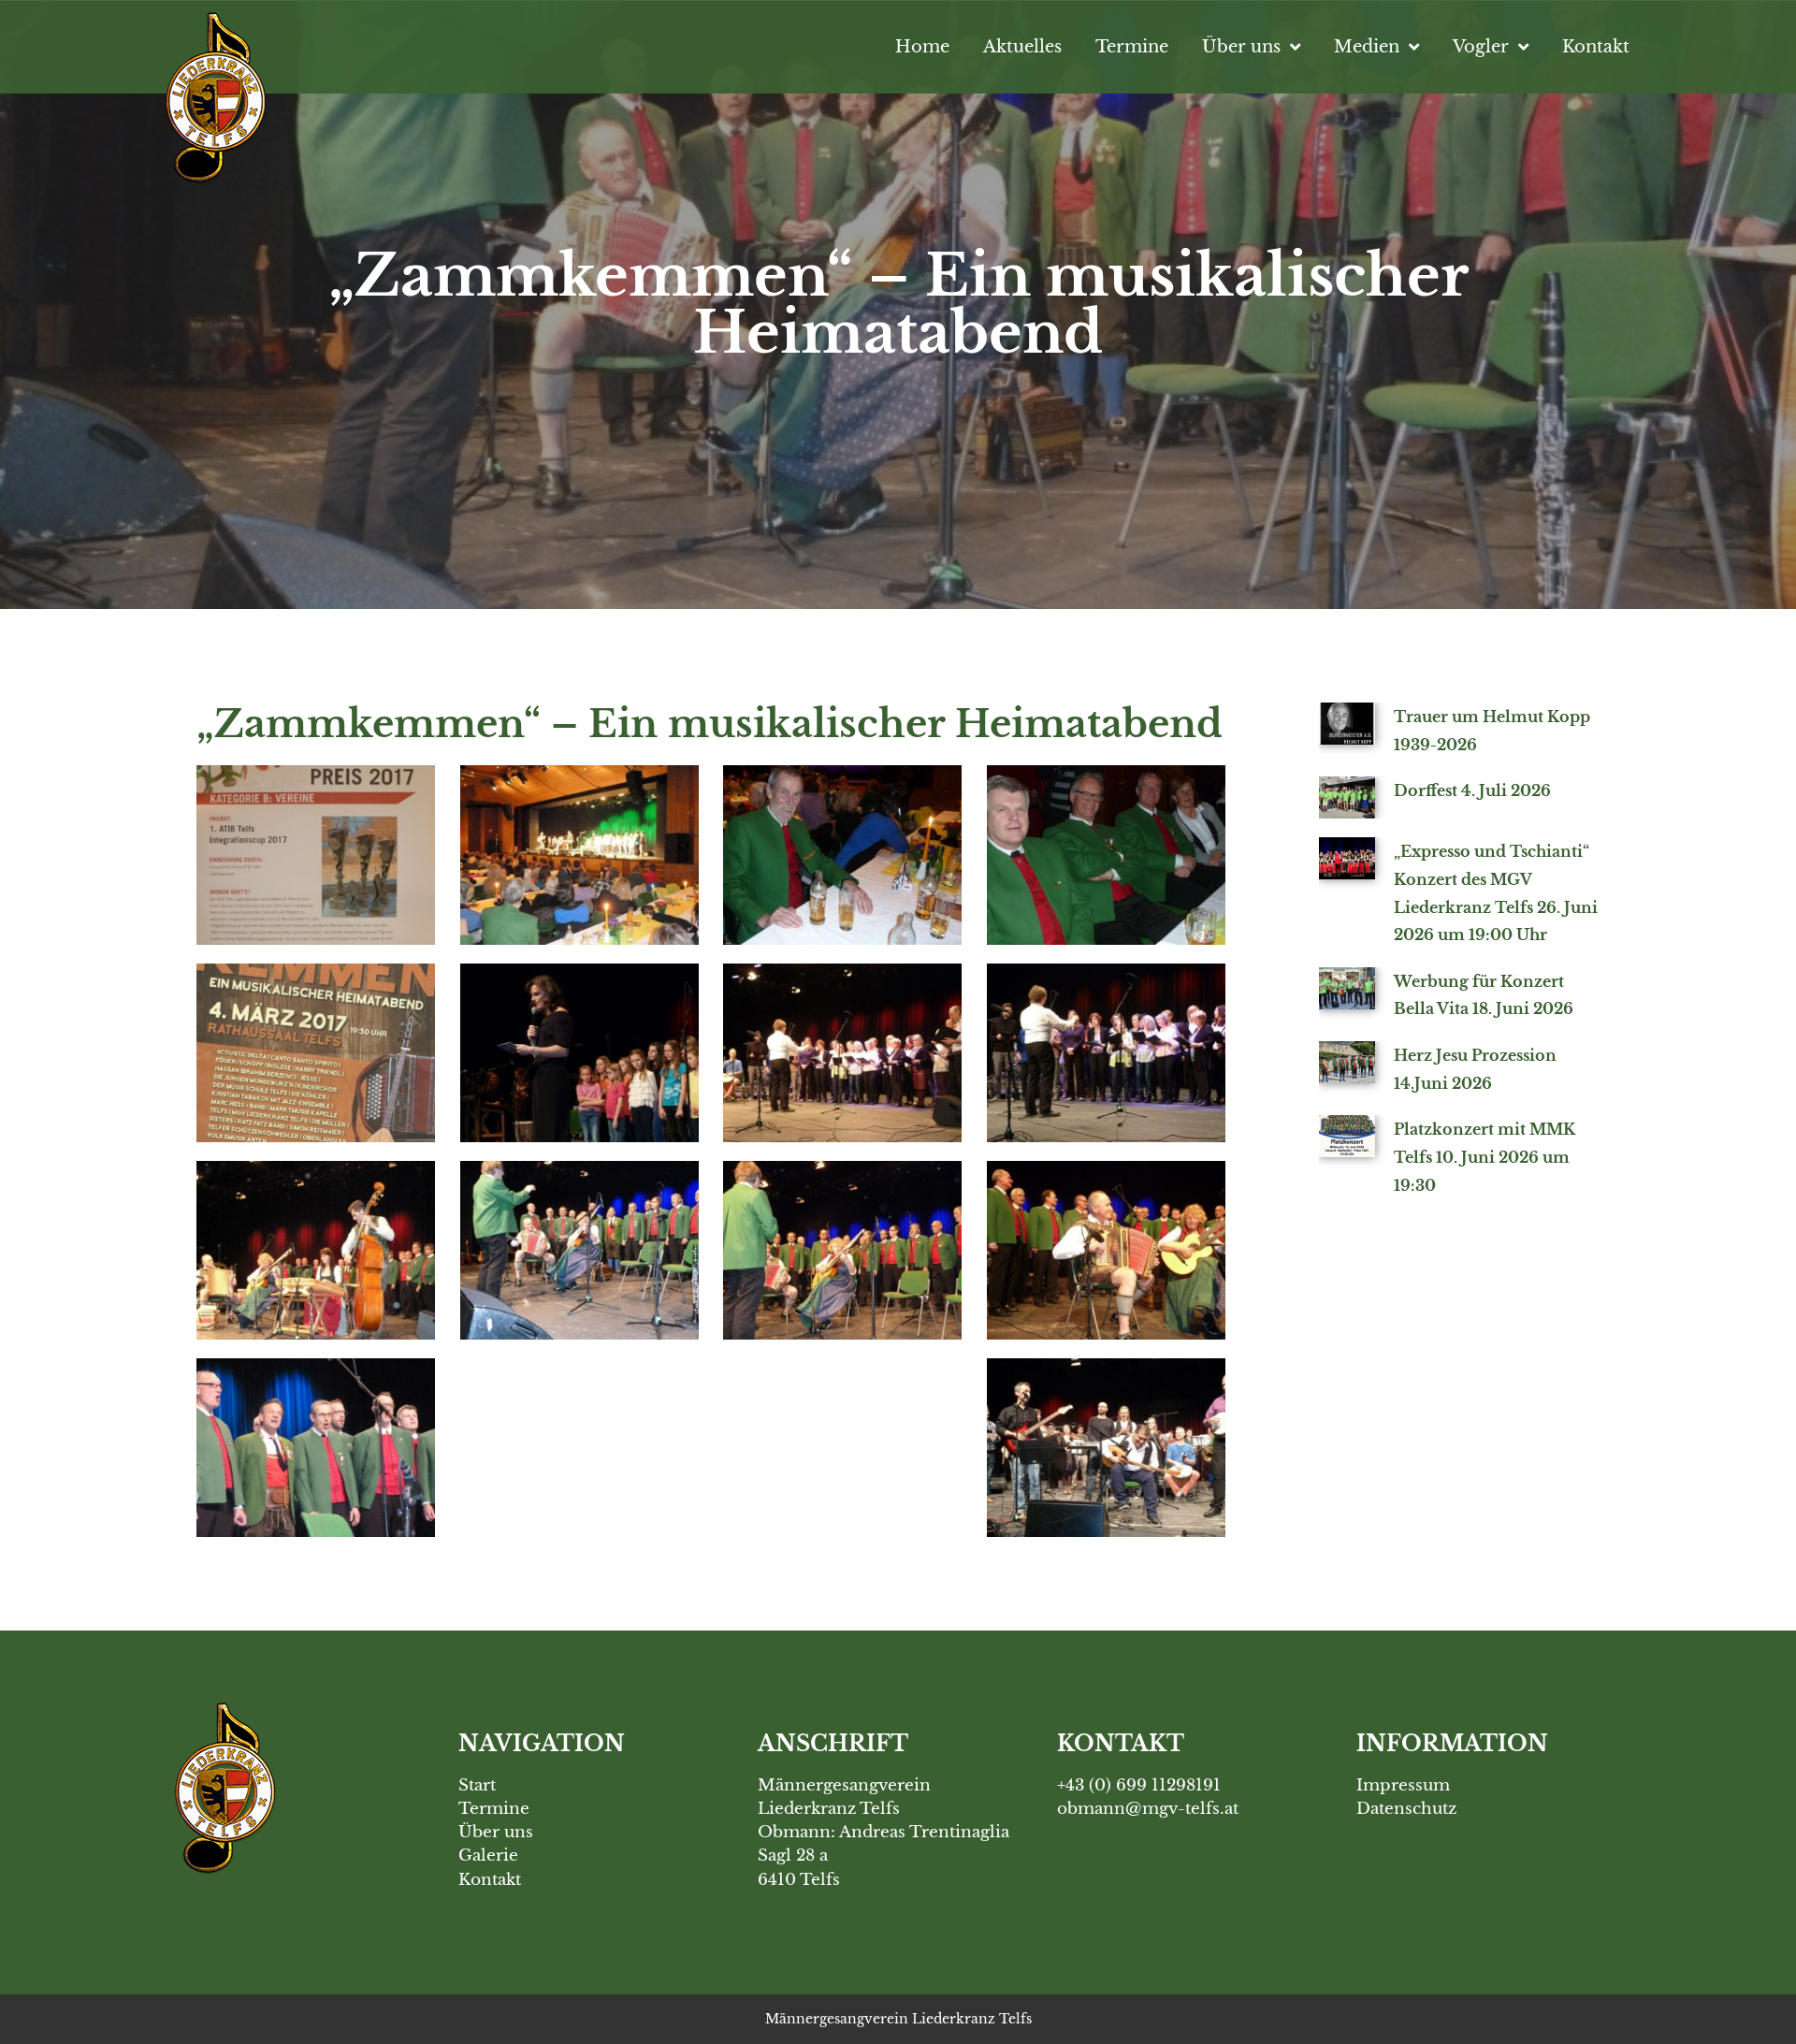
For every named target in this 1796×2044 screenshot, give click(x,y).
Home (922, 46)
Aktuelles (1022, 46)
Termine (1132, 46)
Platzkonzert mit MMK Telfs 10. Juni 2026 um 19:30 (1485, 1157)
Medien (1367, 46)
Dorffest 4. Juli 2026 (1472, 790)
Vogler (1481, 46)
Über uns (1241, 46)
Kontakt (1596, 46)
